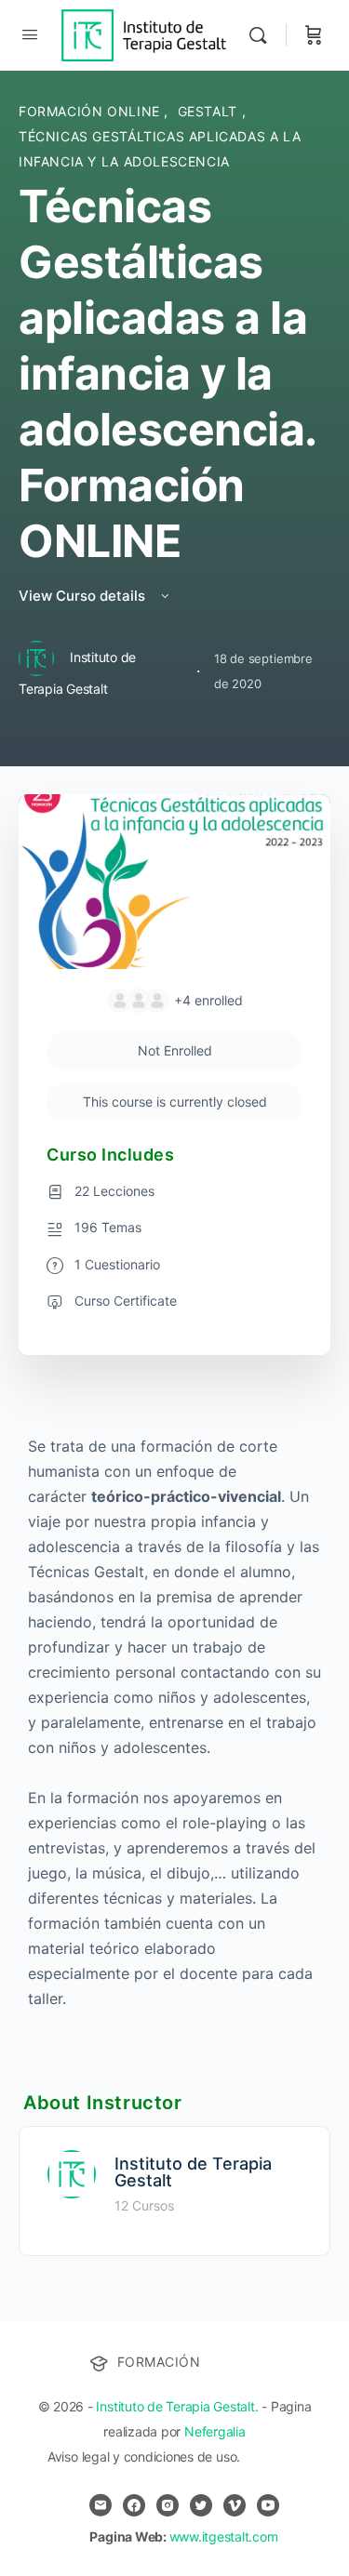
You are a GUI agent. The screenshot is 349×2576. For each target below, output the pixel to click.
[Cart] (314, 35)
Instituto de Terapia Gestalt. (177, 2406)
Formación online (91, 111)
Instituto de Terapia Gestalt (193, 2172)
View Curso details (84, 596)
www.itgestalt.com (224, 2536)
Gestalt (210, 111)
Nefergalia (215, 2431)
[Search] (262, 35)
